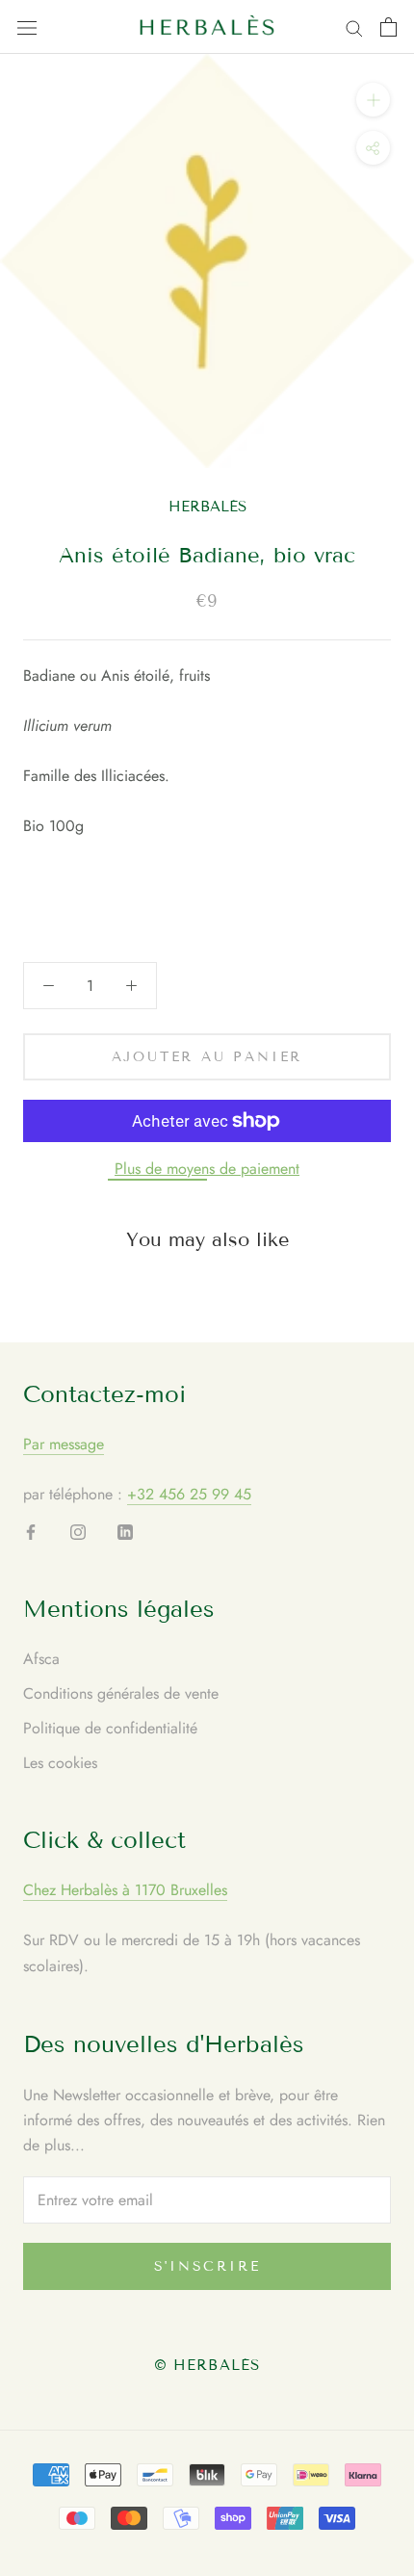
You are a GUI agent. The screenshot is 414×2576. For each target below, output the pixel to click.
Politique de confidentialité (110, 1728)
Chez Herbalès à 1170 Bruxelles (125, 1890)
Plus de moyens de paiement (207, 1169)
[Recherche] (354, 27)
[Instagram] (78, 1531)
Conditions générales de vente (121, 1693)
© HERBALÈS (207, 2365)
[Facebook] (31, 1531)
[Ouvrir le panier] (388, 27)
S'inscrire (207, 2266)
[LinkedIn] (125, 1531)
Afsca (41, 1659)
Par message (64, 1444)
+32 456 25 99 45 (189, 1494)
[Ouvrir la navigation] (27, 27)
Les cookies (60, 1763)
